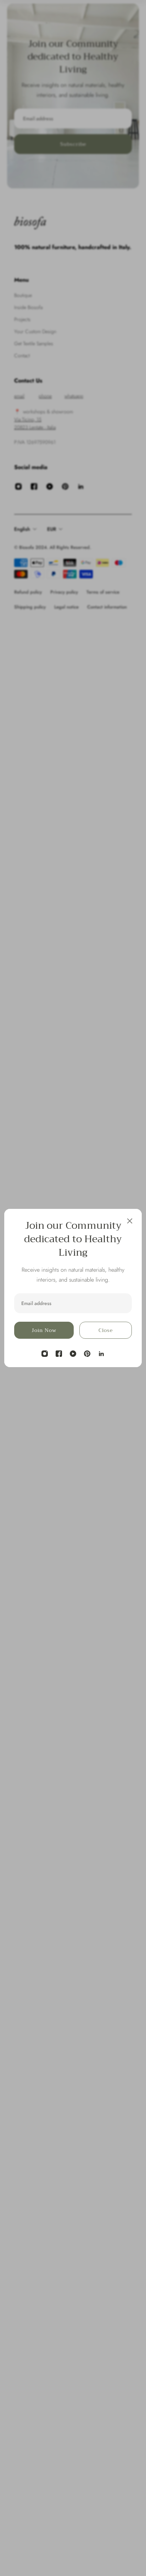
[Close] (130, 1221)
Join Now (44, 1330)
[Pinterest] (87, 1354)
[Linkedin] (101, 1354)
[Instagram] (45, 1354)
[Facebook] (59, 1354)
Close (106, 1330)
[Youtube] (73, 1354)
